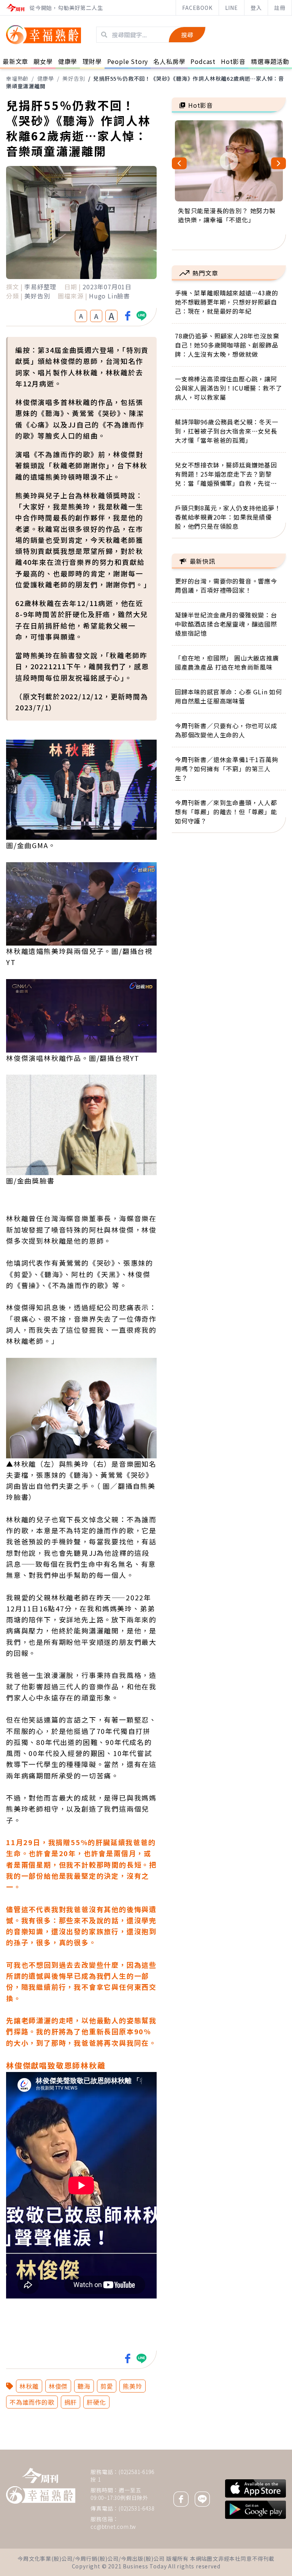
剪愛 (107, 2386)
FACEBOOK (197, 8)
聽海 (84, 2386)
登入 (256, 8)
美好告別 (74, 78)
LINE (232, 8)
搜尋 (187, 35)
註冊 (280, 8)
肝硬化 (96, 2402)
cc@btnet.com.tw (113, 2527)
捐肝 (71, 2402)
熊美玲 (132, 2386)
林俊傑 (58, 2386)
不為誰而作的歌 (32, 2402)
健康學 (46, 78)
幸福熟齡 (17, 78)
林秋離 (29, 2386)
